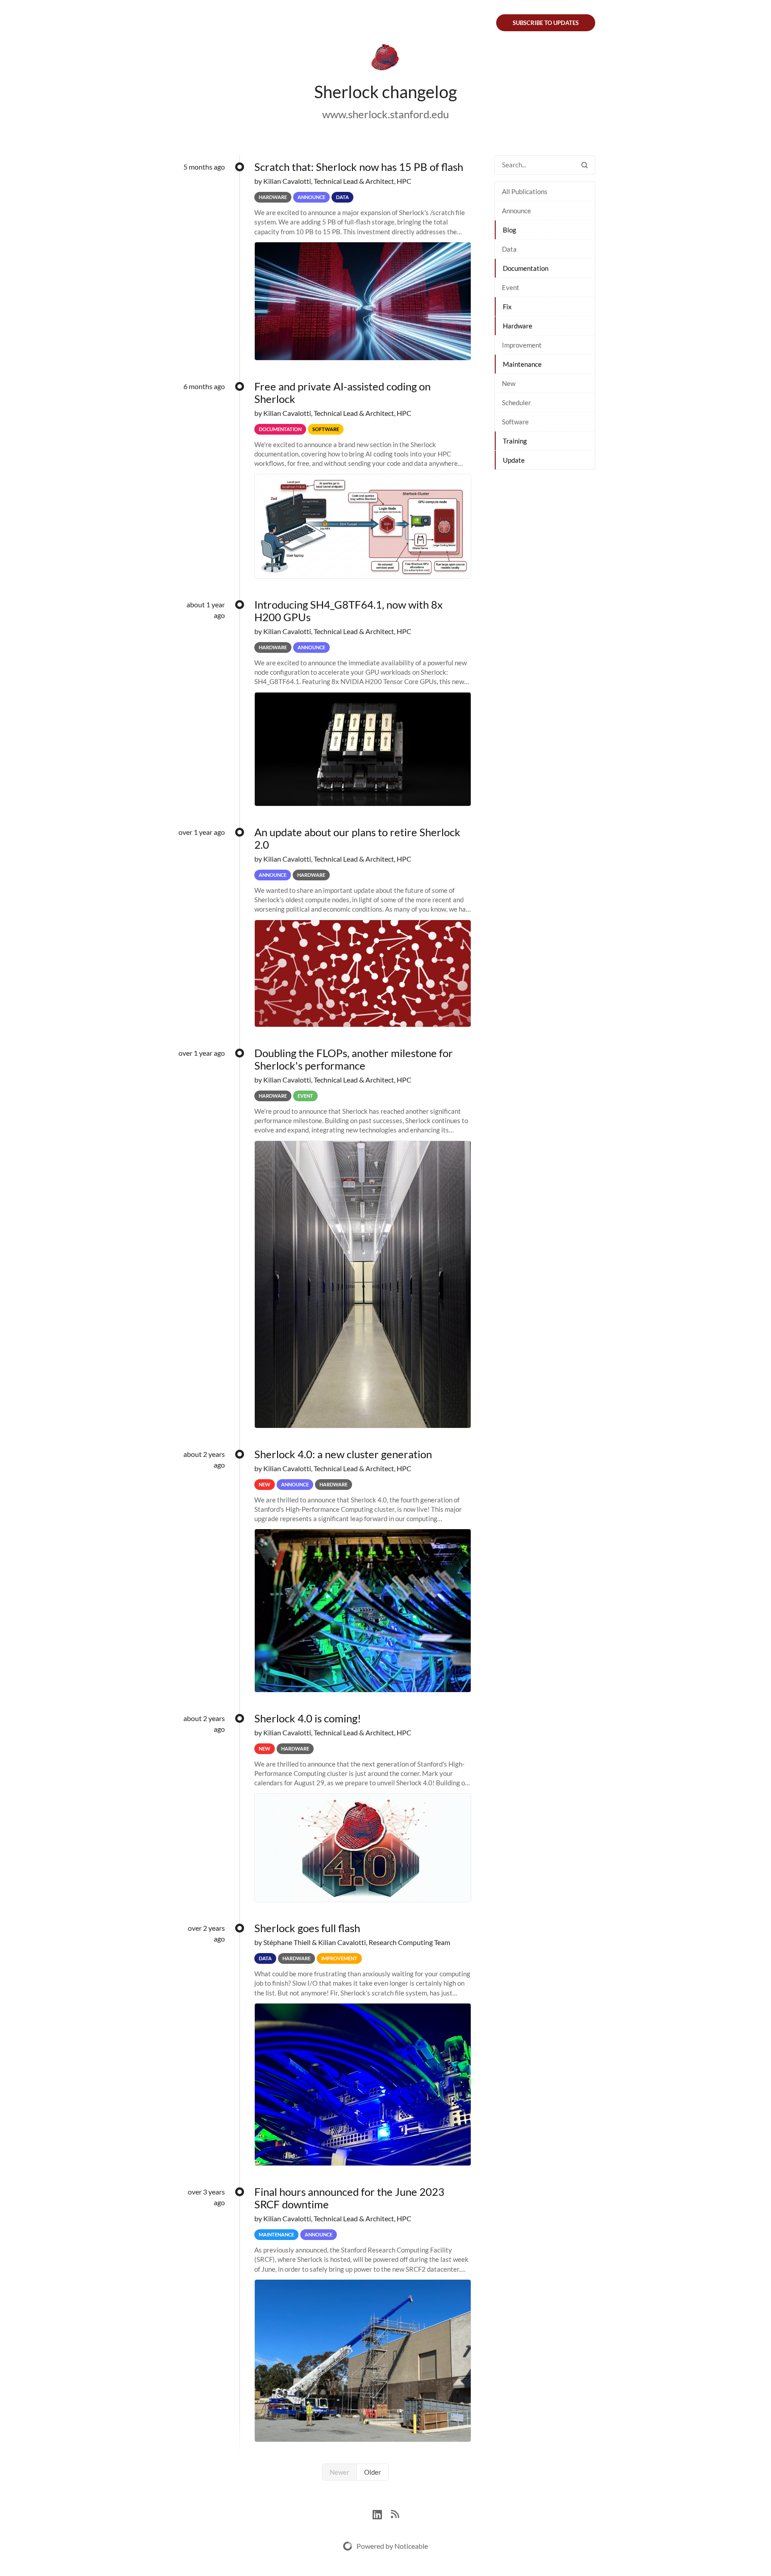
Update (514, 460)
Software (515, 422)
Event (511, 287)
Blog (510, 230)
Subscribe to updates (546, 23)
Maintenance (522, 364)
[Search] (584, 165)
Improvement (522, 345)
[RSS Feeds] (395, 2513)
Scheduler (516, 402)
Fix (507, 307)
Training (515, 441)
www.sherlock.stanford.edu (385, 114)
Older (373, 2472)
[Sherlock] (385, 59)
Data (509, 249)
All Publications (525, 191)
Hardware (518, 326)
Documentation (526, 268)
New (509, 383)
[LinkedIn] (382, 2513)
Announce (516, 211)
